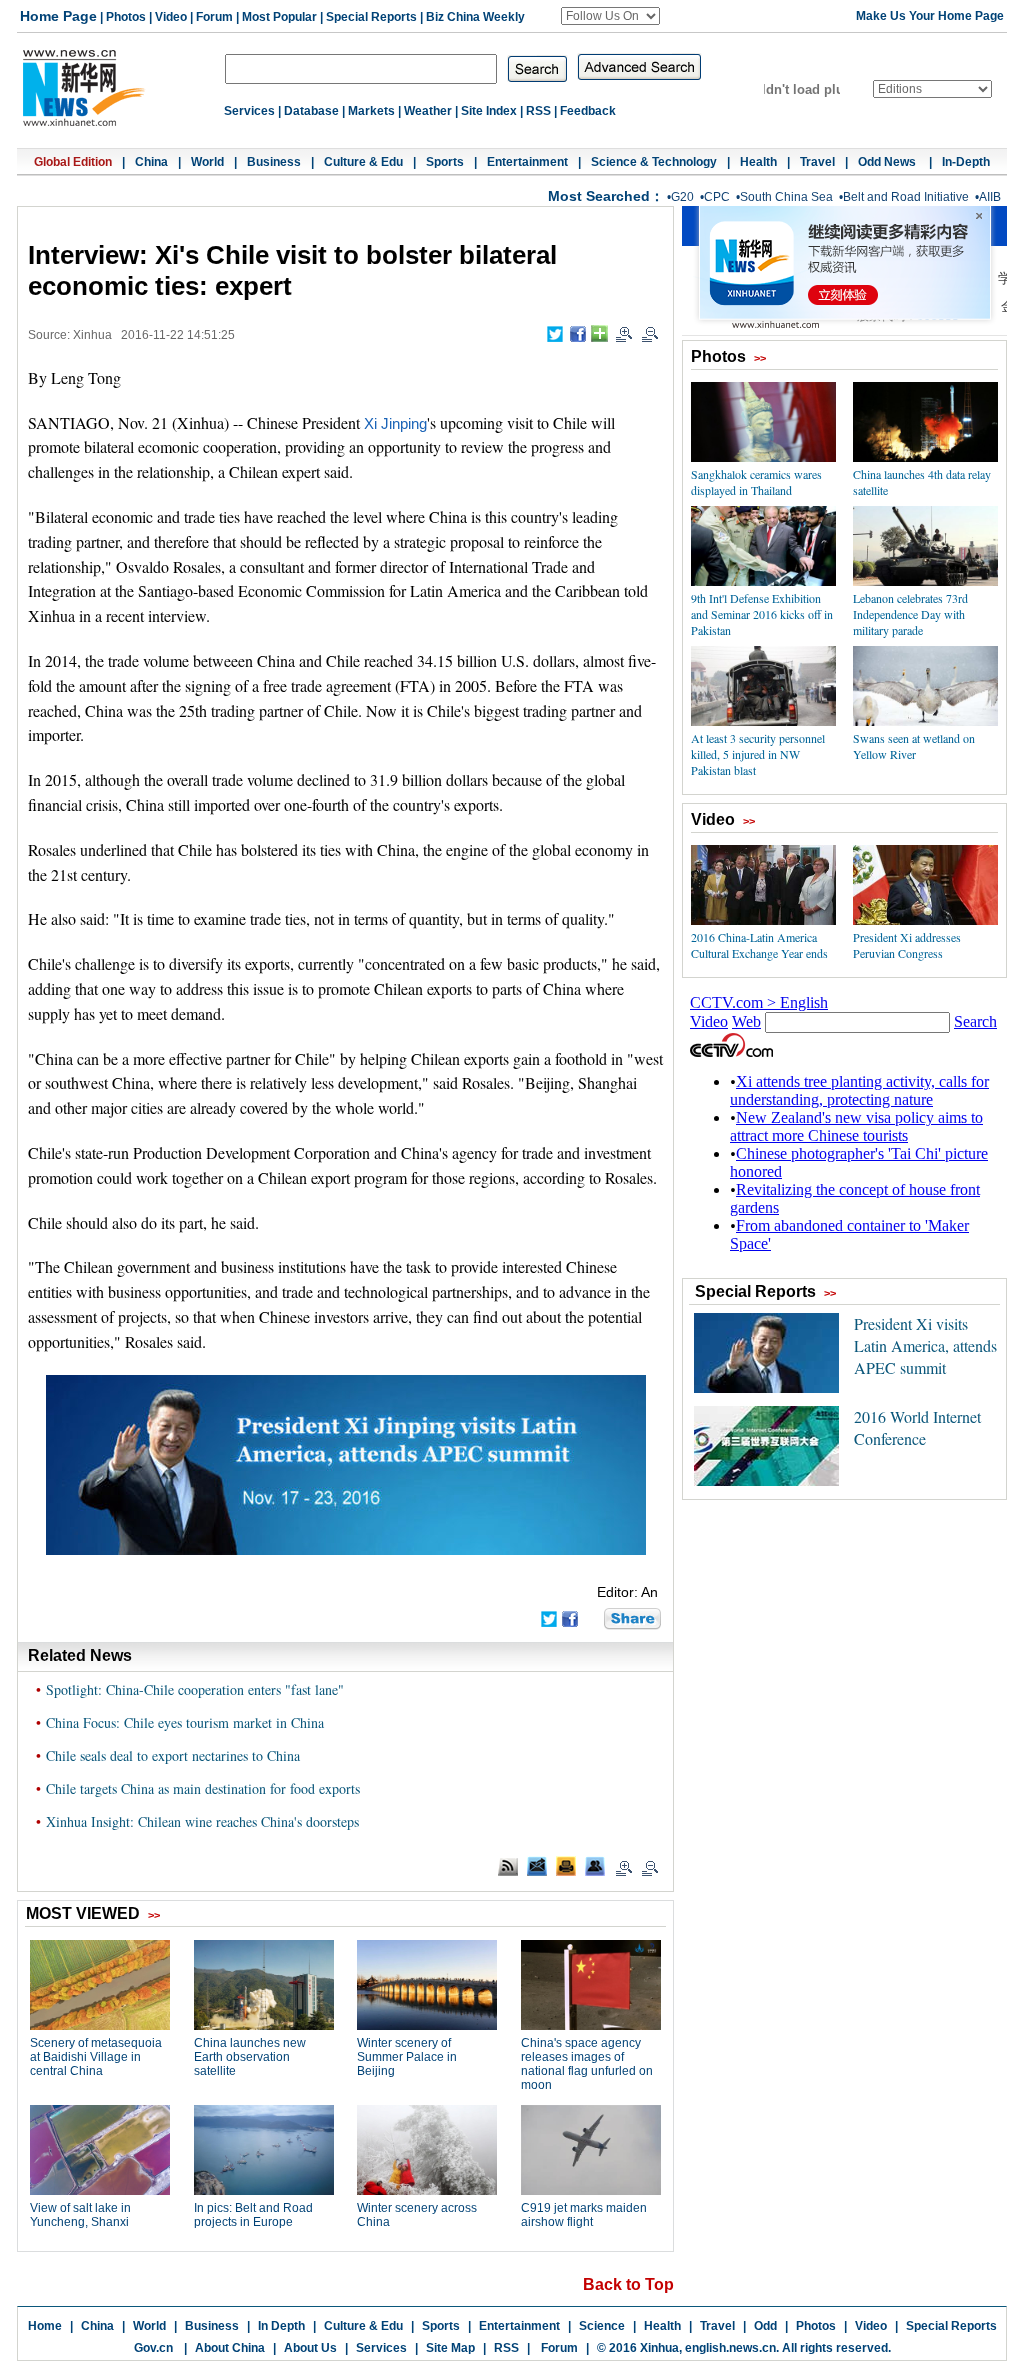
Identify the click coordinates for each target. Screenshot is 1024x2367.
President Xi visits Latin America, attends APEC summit (925, 1345)
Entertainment (527, 162)
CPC (717, 197)
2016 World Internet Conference (917, 1427)
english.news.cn (730, 2348)
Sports (445, 162)
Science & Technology (654, 162)
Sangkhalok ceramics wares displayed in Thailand (756, 482)
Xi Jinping (395, 424)
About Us (310, 2348)
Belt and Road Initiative (906, 197)
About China (230, 2348)
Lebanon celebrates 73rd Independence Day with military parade (910, 614)
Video (171, 17)
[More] (599, 333)
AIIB (990, 197)
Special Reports (371, 17)
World (207, 162)
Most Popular (279, 17)
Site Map (450, 2348)
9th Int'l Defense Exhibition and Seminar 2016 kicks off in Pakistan (762, 614)
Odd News (888, 162)
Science (602, 2326)
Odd (765, 2326)
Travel (817, 162)
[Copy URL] (595, 1866)
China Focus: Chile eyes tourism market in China (185, 1722)
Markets (371, 111)
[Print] (566, 1866)
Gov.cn (153, 2348)
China (151, 162)
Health (758, 162)
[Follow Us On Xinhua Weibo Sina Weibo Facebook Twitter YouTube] (610, 16)
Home (45, 2326)
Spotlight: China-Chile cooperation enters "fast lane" (195, 1689)
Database (311, 111)
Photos (126, 17)
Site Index (489, 111)
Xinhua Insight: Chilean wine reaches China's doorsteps (202, 1821)
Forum (214, 17)
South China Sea (786, 197)
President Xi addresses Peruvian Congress (907, 945)
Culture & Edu (363, 162)
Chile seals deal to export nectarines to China (173, 1755)
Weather (428, 111)
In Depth (281, 2326)
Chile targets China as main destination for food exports (203, 1788)
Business (274, 162)
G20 (682, 197)
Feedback (588, 111)
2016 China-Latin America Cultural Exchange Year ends (759, 945)
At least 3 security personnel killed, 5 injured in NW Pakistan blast (758, 754)
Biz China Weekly (475, 17)
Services (249, 111)
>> (760, 358)
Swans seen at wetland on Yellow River (914, 746)
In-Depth (966, 162)
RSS (538, 111)
